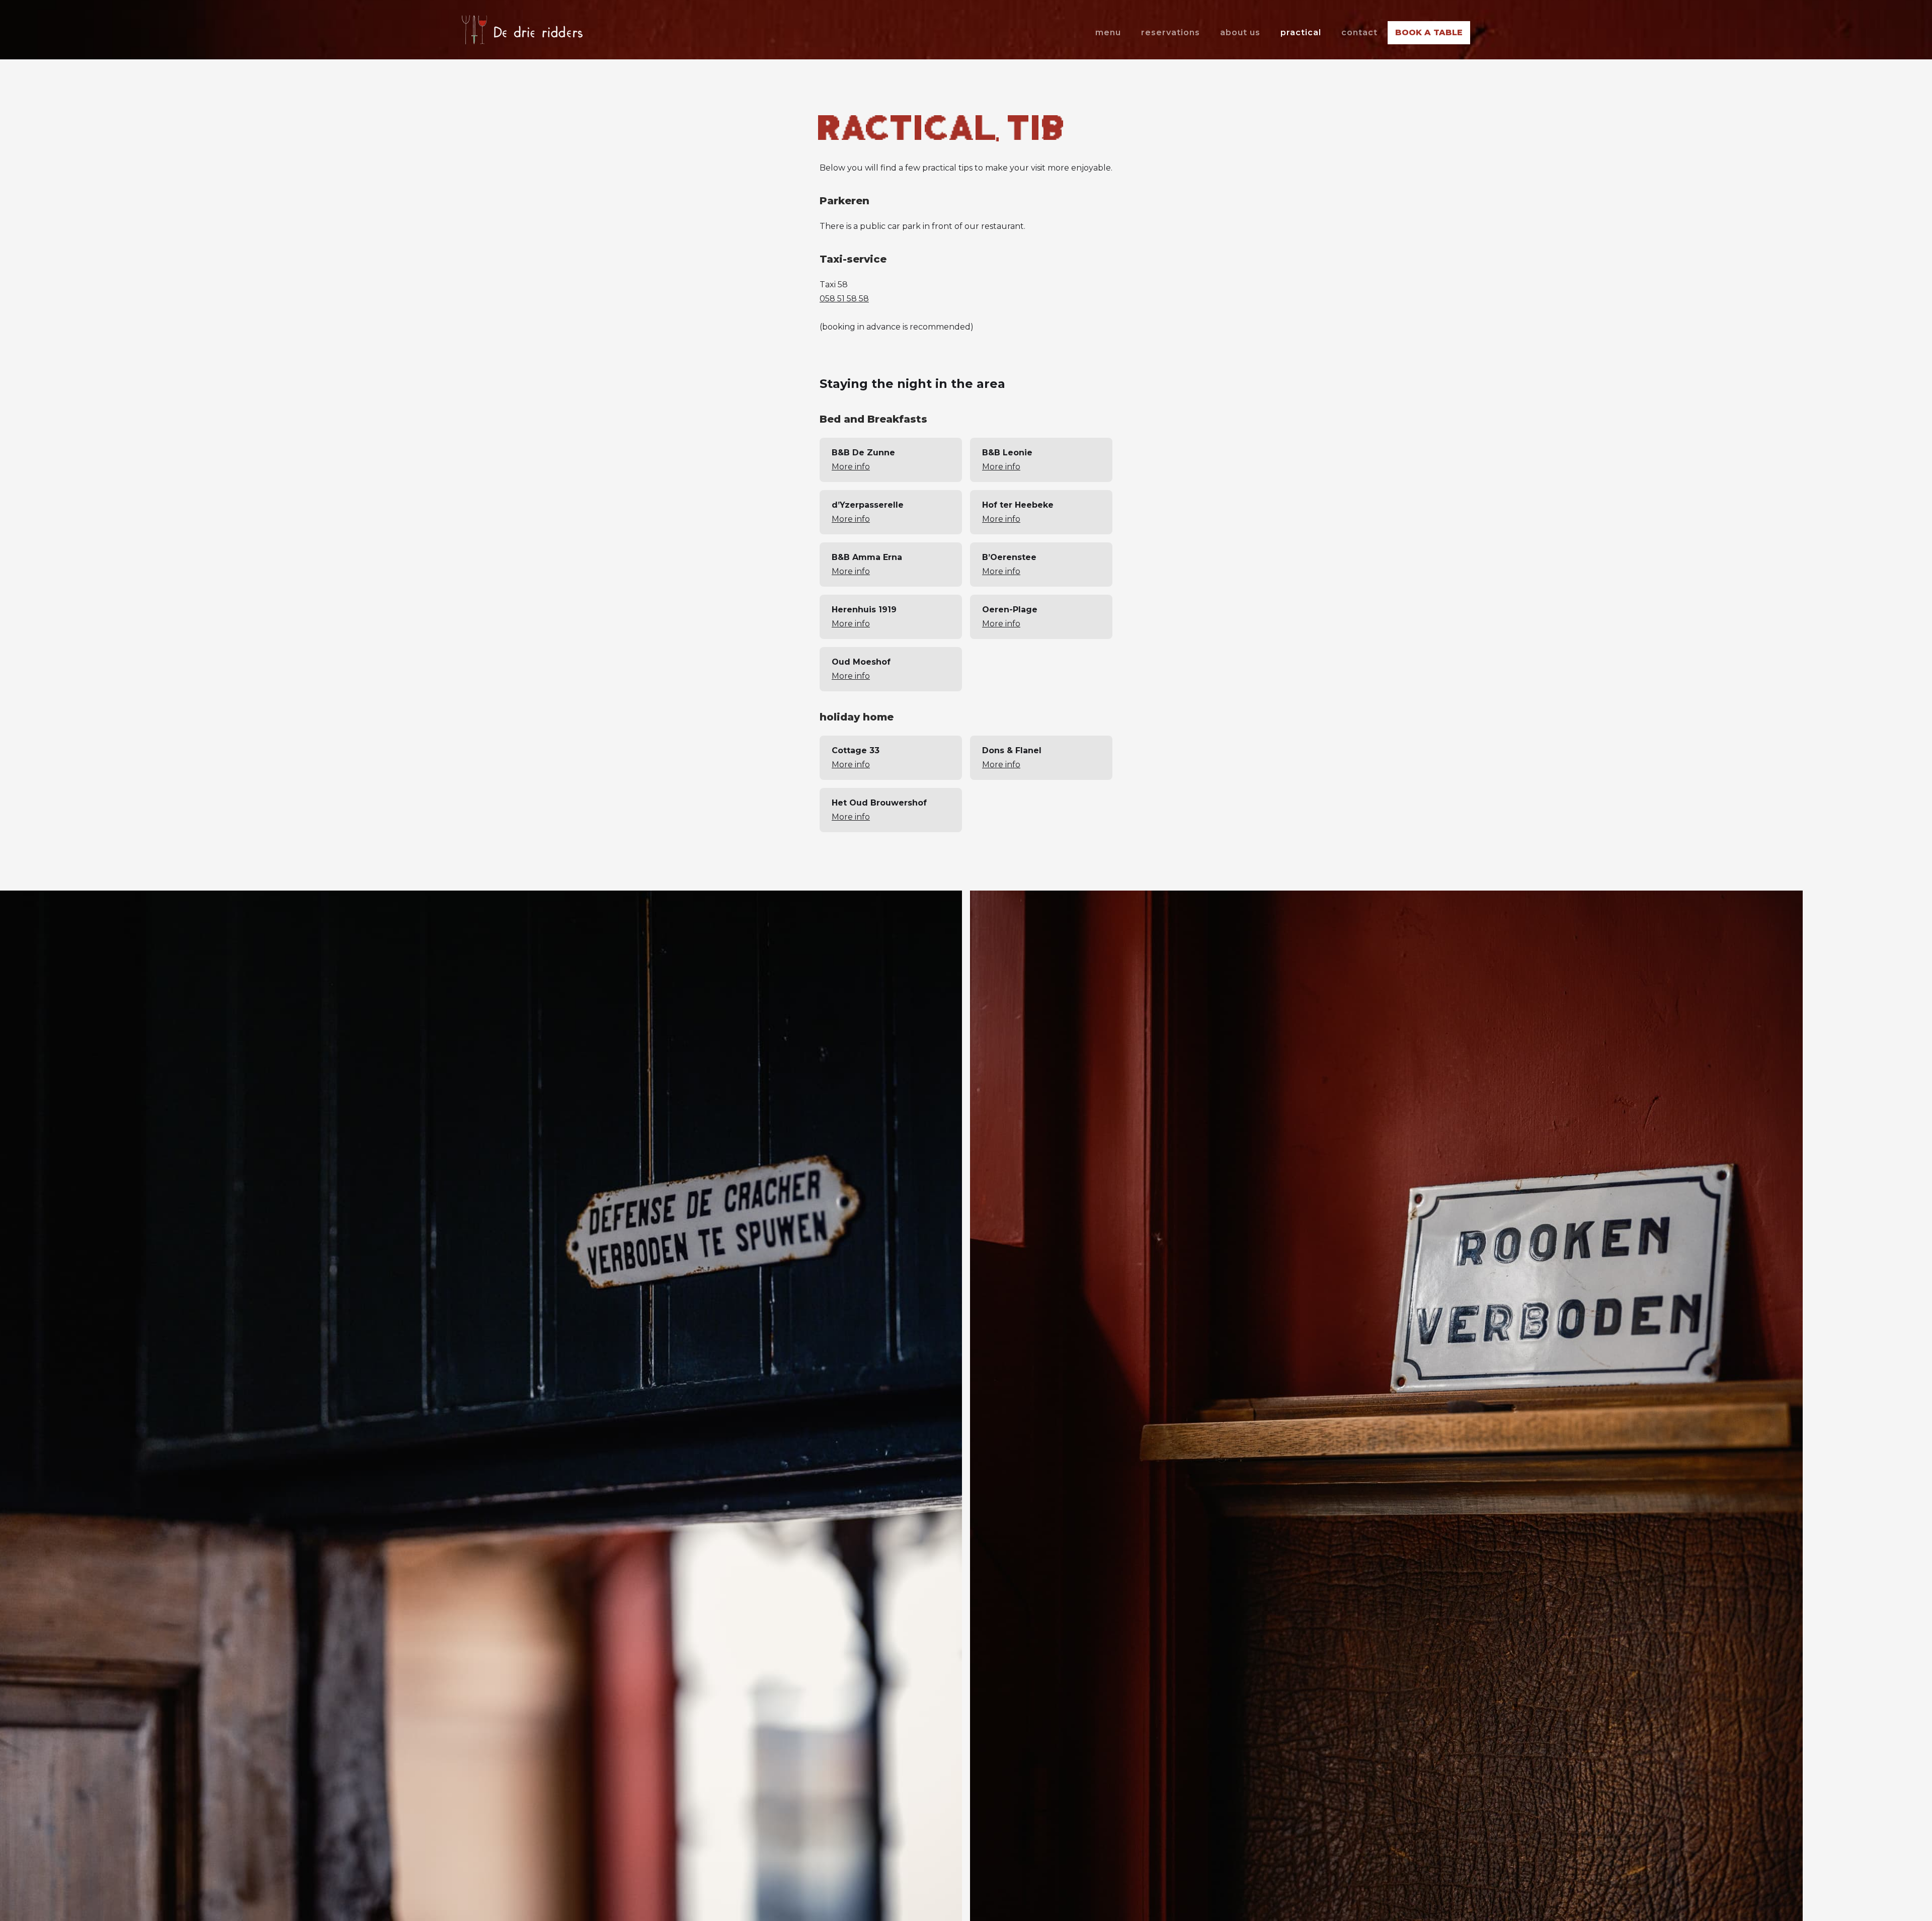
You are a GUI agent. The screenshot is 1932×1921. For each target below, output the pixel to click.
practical (1301, 32)
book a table (1429, 32)
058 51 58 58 (844, 299)
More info (851, 467)
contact (1359, 32)
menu (1108, 32)
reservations (1171, 32)
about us (1240, 32)
